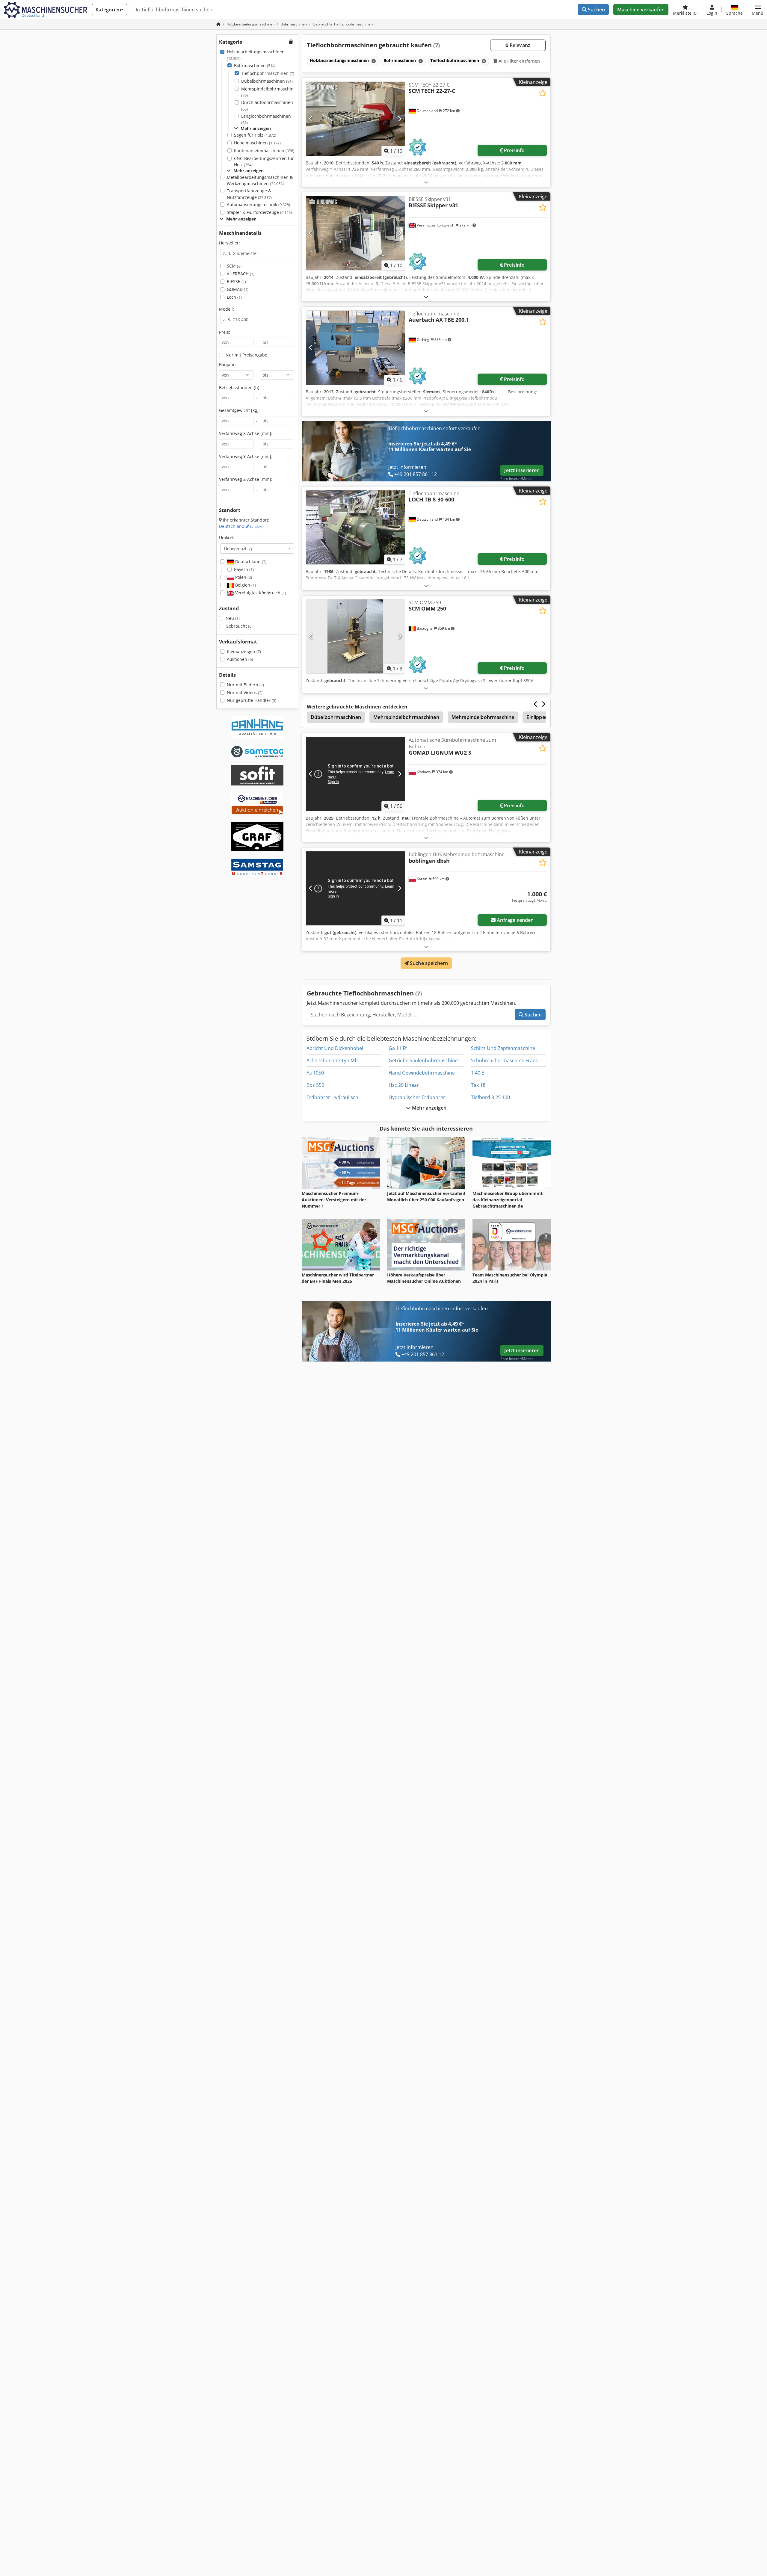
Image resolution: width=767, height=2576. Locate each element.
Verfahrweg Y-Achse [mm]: (246, 456)
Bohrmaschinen (255, 65)
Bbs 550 (315, 1085)
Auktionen (240, 659)
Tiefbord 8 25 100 (490, 1097)
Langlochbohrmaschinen (266, 119)
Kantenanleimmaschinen (264, 151)
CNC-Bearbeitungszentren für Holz (264, 162)
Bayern (244, 569)
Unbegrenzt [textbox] (238, 549)
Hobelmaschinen (257, 143)
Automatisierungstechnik (258, 204)
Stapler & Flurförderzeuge (259, 212)
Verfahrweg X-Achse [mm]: (246, 433)
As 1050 (315, 1073)
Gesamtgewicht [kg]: (239, 410)
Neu (233, 618)
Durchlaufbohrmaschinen (267, 106)
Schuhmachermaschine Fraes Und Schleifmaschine (529, 1060)
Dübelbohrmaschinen (267, 81)
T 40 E (478, 1073)
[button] (758, 10)
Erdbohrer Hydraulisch (332, 1097)
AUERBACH (241, 274)
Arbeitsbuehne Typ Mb (332, 1060)
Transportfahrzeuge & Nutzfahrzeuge (249, 194)
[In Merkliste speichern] (543, 93)
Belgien (245, 585)
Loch (234, 297)
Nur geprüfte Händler (252, 700)
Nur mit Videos (245, 692)
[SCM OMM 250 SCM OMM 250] (355, 636)
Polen (243, 577)
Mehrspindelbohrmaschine (483, 717)
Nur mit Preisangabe (246, 355)
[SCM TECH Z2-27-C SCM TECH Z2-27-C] (355, 119)
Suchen (596, 10)
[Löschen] (373, 61)
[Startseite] (218, 24)
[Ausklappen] (426, 182)
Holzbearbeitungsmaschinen (256, 55)
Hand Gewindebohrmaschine (422, 1073)
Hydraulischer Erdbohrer (417, 1097)
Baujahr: (228, 364)
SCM (234, 266)
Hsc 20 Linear (404, 1085)
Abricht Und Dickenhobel (335, 1048)
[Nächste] (400, 119)
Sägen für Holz (255, 135)
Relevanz (519, 45)
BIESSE (236, 281)
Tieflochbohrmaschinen (268, 73)
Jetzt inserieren (522, 470)
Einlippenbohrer (545, 717)
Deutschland (242, 526)
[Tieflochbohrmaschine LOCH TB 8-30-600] (355, 527)
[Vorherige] (311, 119)
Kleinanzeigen (244, 651)
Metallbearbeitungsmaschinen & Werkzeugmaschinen (260, 180)
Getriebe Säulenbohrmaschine (423, 1060)
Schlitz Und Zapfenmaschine (503, 1048)
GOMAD (238, 289)
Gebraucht (239, 626)
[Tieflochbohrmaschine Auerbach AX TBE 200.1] (355, 348)
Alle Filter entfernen (519, 61)
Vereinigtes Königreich (260, 593)
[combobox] (257, 549)
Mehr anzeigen (429, 1108)
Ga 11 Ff (398, 1048)
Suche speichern (428, 963)
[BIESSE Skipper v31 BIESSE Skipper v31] (355, 233)
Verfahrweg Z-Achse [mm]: (246, 479)
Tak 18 (478, 1085)
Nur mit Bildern (245, 685)
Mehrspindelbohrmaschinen (270, 92)
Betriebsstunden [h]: (240, 387)
